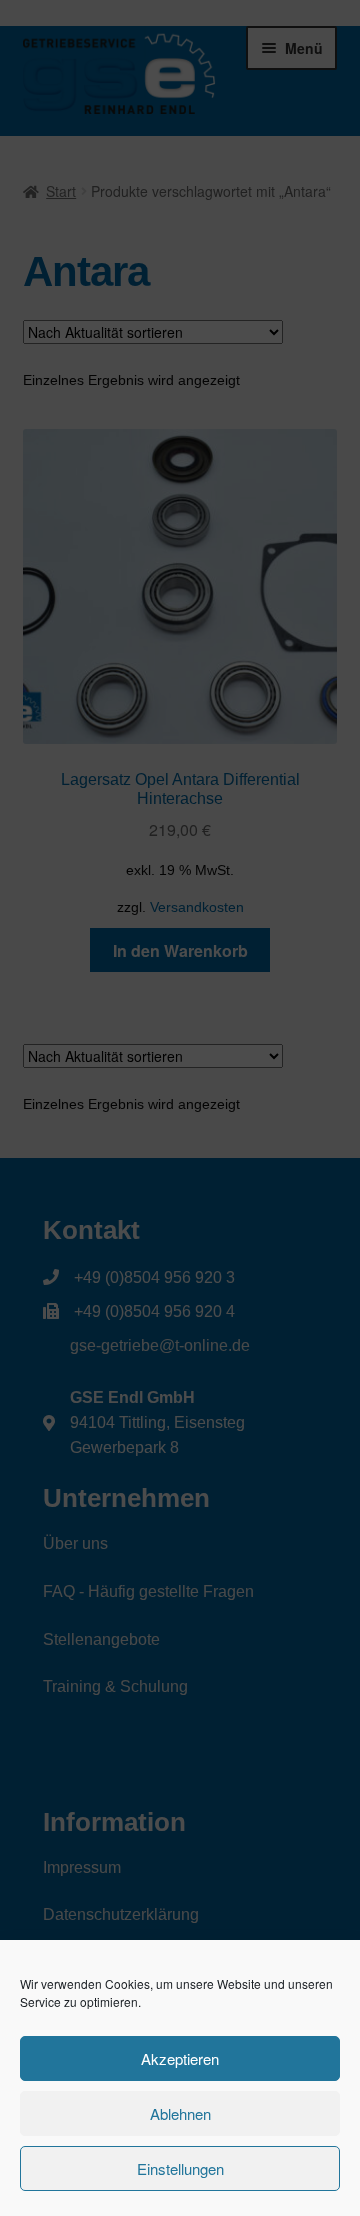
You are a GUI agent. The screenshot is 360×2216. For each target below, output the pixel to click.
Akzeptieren (180, 2058)
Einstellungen (180, 2168)
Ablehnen (180, 2113)
